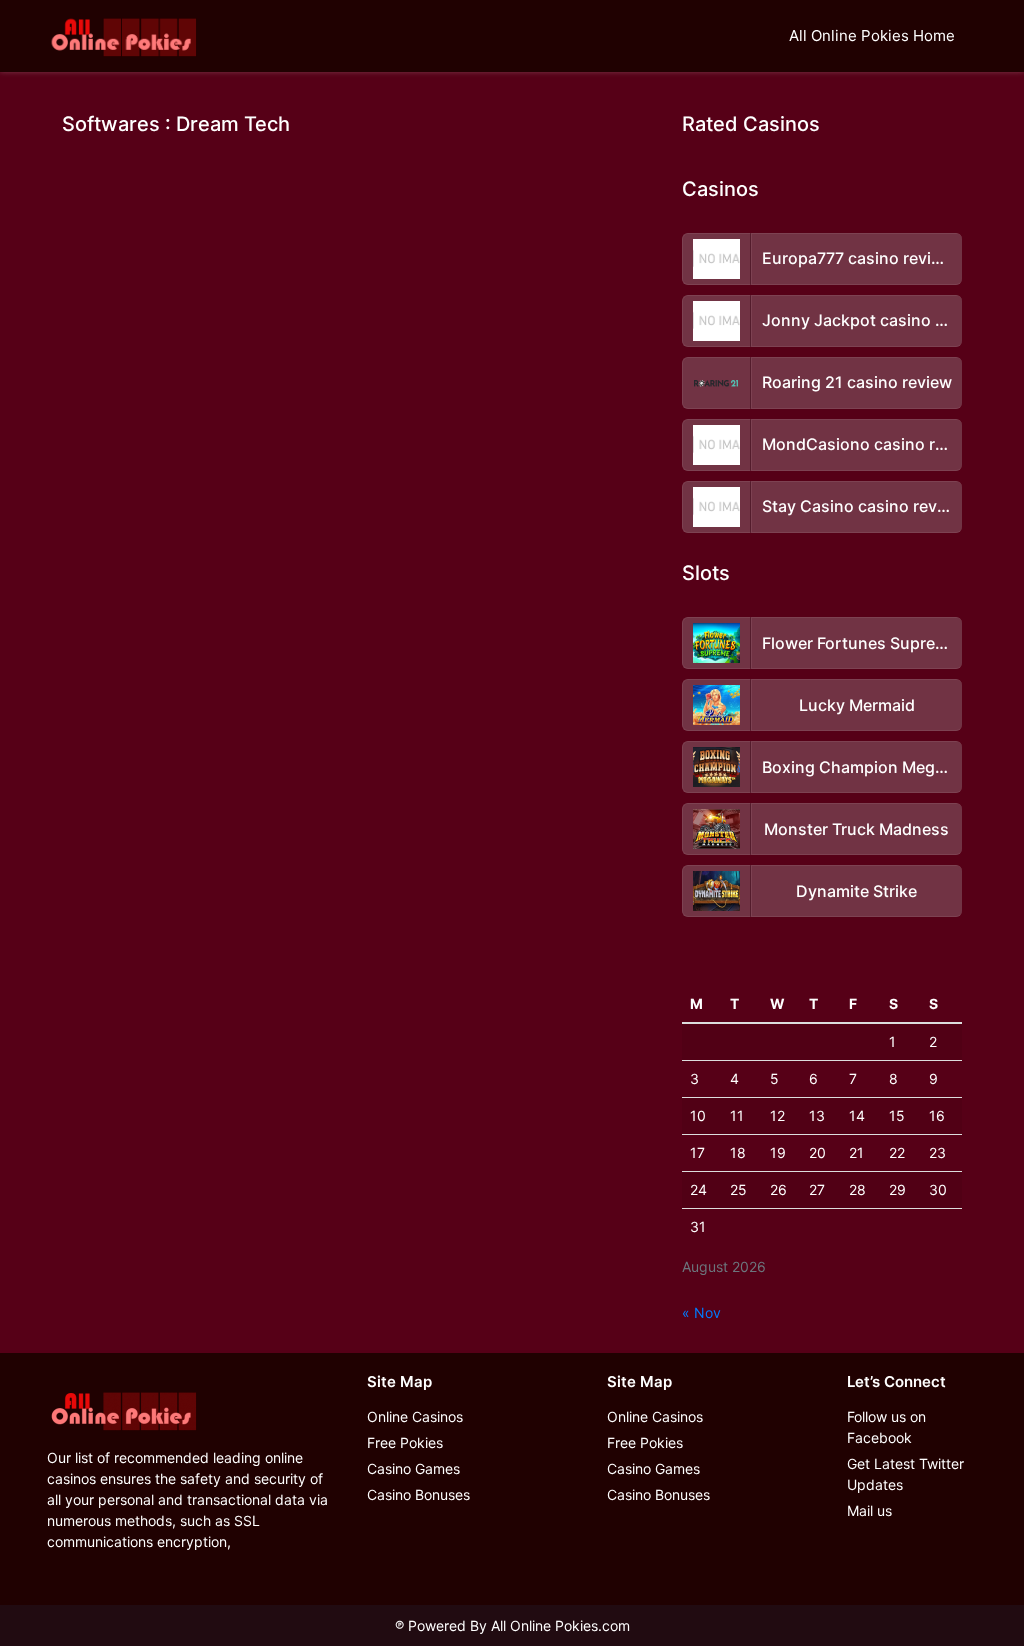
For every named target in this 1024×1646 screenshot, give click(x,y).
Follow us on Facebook (886, 1427)
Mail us (869, 1510)
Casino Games (413, 1468)
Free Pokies (405, 1442)
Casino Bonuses (418, 1494)
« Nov (701, 1312)
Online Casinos (415, 1416)
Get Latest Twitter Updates (905, 1474)
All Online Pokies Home (872, 35)
